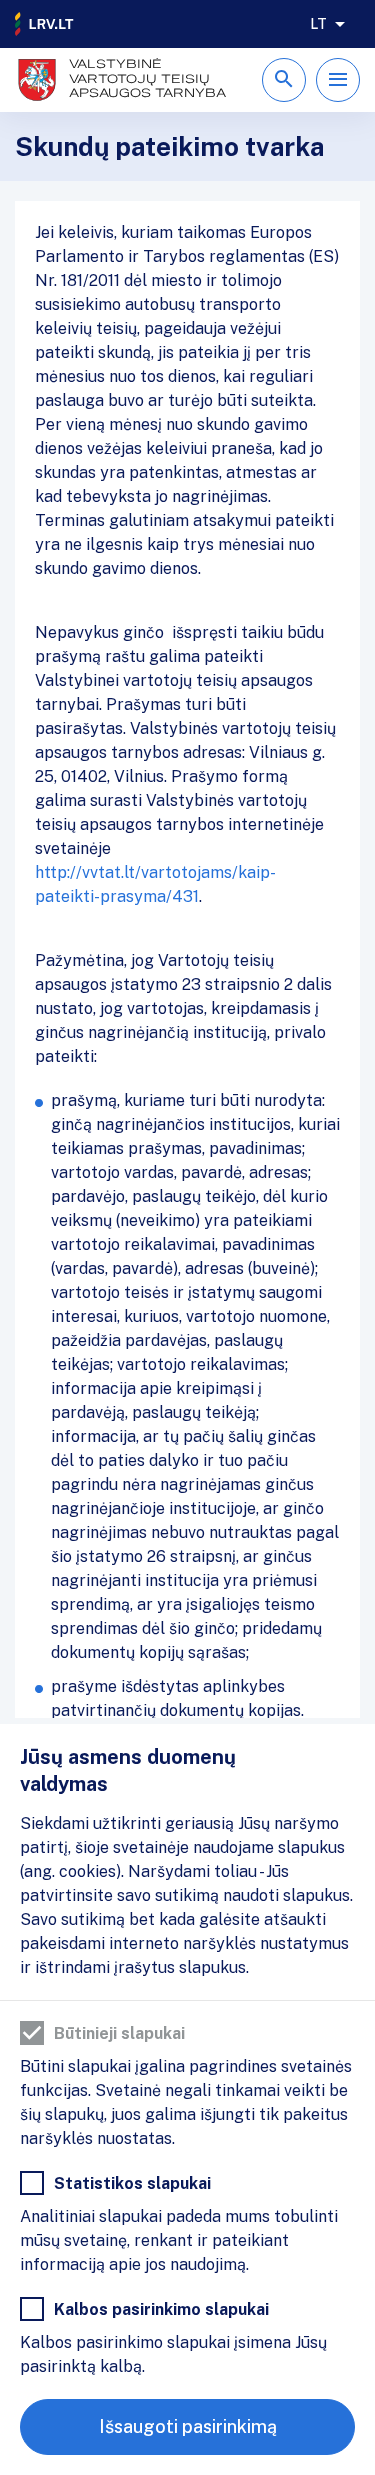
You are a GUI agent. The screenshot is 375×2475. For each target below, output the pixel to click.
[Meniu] (338, 80)
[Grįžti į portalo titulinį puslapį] (45, 24)
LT (318, 24)
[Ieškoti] (284, 80)
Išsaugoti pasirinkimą (188, 2426)
